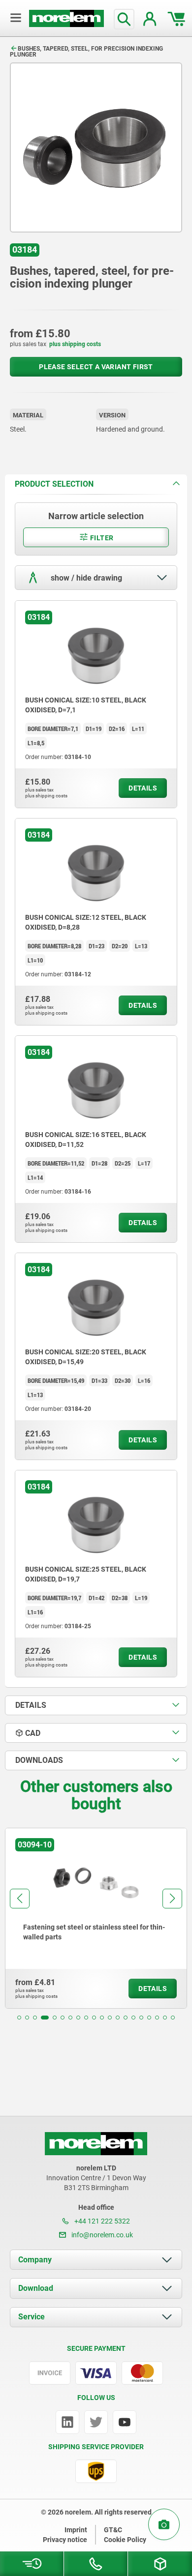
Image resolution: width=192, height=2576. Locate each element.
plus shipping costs (75, 344)
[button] (19, 2018)
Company (35, 2260)
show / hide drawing (85, 578)
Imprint (76, 2530)
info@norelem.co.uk (101, 2235)
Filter (101, 538)
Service (32, 2317)
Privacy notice (65, 2540)
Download (36, 2288)
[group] (96, 1918)
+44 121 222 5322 (101, 2221)
